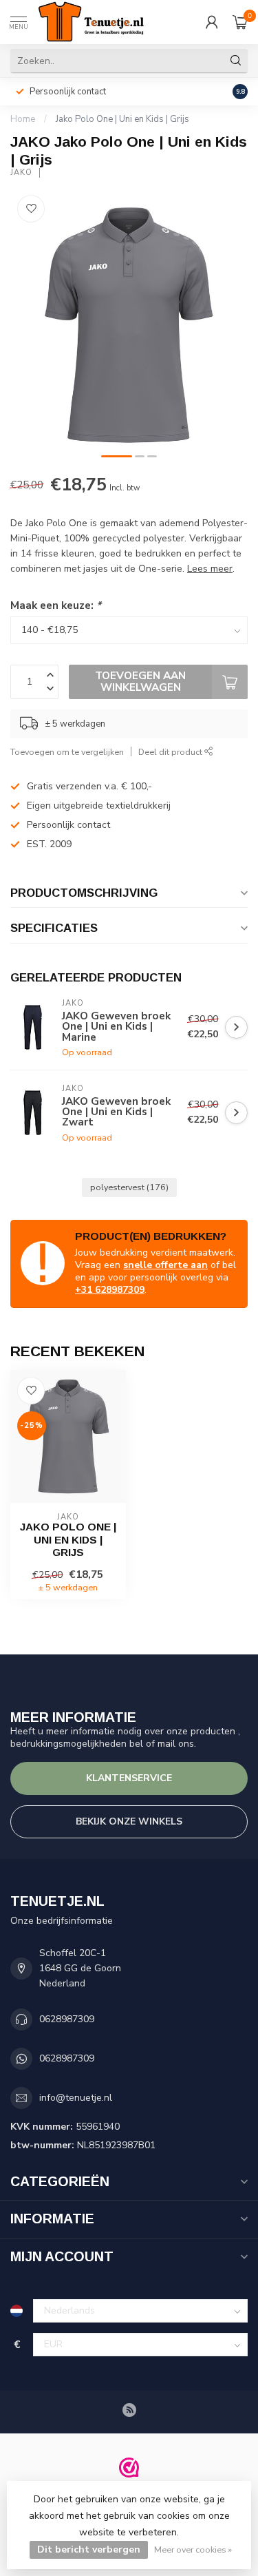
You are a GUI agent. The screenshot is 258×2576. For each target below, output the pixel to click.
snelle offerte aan (165, 1265)
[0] (240, 22)
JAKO (21, 173)
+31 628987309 (110, 1290)
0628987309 (67, 2019)
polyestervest (129, 1187)
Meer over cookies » (193, 2549)
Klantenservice (129, 1778)
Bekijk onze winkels (129, 1821)
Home (23, 119)
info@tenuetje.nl (76, 2098)
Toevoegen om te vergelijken (67, 752)
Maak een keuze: (56, 605)
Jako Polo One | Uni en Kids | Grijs (122, 119)
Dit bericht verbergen (89, 2549)
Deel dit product (171, 752)
